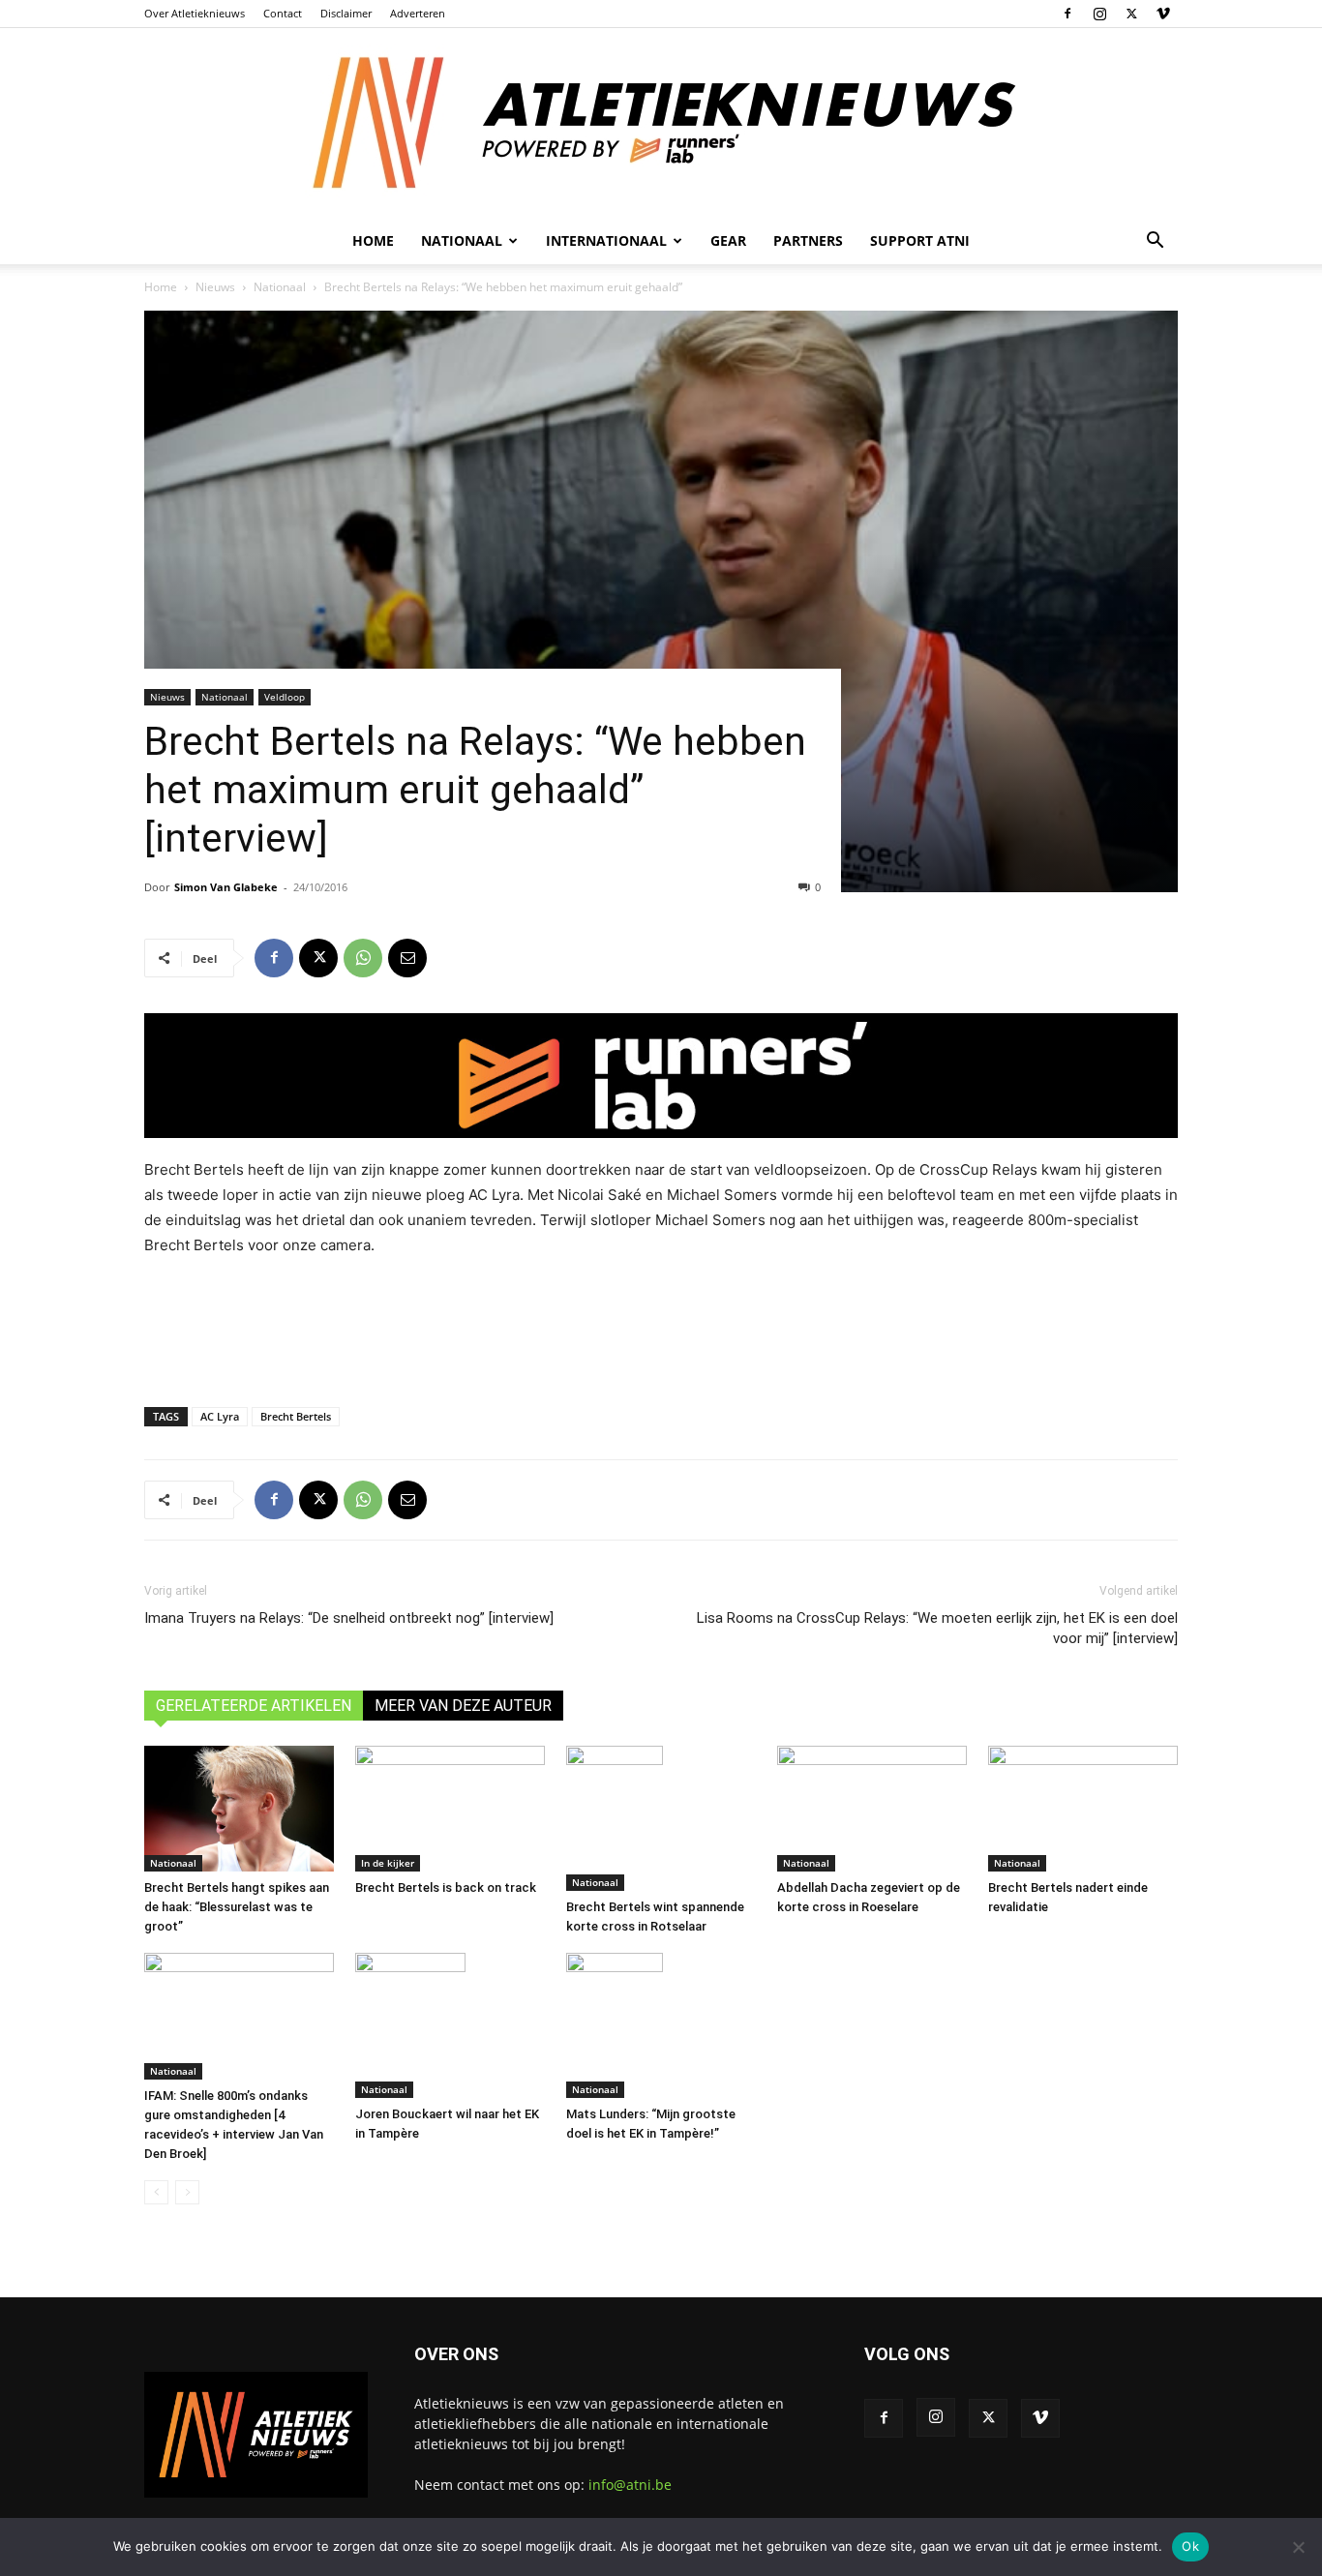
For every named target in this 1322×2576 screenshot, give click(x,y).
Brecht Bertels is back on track (446, 1887)
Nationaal (280, 287)
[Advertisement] (661, 1328)
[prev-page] (156, 2192)
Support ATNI (920, 240)
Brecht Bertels (296, 1416)
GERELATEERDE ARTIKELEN (254, 1706)
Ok (1190, 2546)
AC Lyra (220, 1416)
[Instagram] (1099, 14)
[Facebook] (1067, 14)
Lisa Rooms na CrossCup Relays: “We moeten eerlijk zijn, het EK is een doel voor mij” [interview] (937, 1628)
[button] (1155, 242)
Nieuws (215, 287)
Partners (808, 240)
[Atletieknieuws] (661, 123)
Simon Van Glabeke (226, 887)
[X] (1131, 14)
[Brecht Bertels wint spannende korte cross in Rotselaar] (661, 1818)
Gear (728, 240)
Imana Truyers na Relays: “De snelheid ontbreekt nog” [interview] (349, 1618)
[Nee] (1298, 2547)
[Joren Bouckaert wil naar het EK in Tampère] (450, 2025)
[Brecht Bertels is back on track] (450, 1809)
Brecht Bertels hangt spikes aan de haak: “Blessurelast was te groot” (237, 1907)
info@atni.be (630, 2485)
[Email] (407, 958)
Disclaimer (346, 13)
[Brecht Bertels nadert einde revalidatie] (1083, 1809)
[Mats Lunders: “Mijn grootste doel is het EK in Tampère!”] (661, 2025)
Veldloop (285, 697)
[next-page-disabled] (187, 2192)
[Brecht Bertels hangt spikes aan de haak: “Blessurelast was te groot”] (239, 1809)
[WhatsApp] (363, 958)
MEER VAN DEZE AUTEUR (463, 1706)
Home (373, 240)
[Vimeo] (1163, 14)
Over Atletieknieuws (195, 13)
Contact (283, 13)
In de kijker (388, 1863)
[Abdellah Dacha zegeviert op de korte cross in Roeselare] (872, 1809)
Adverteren (418, 13)
